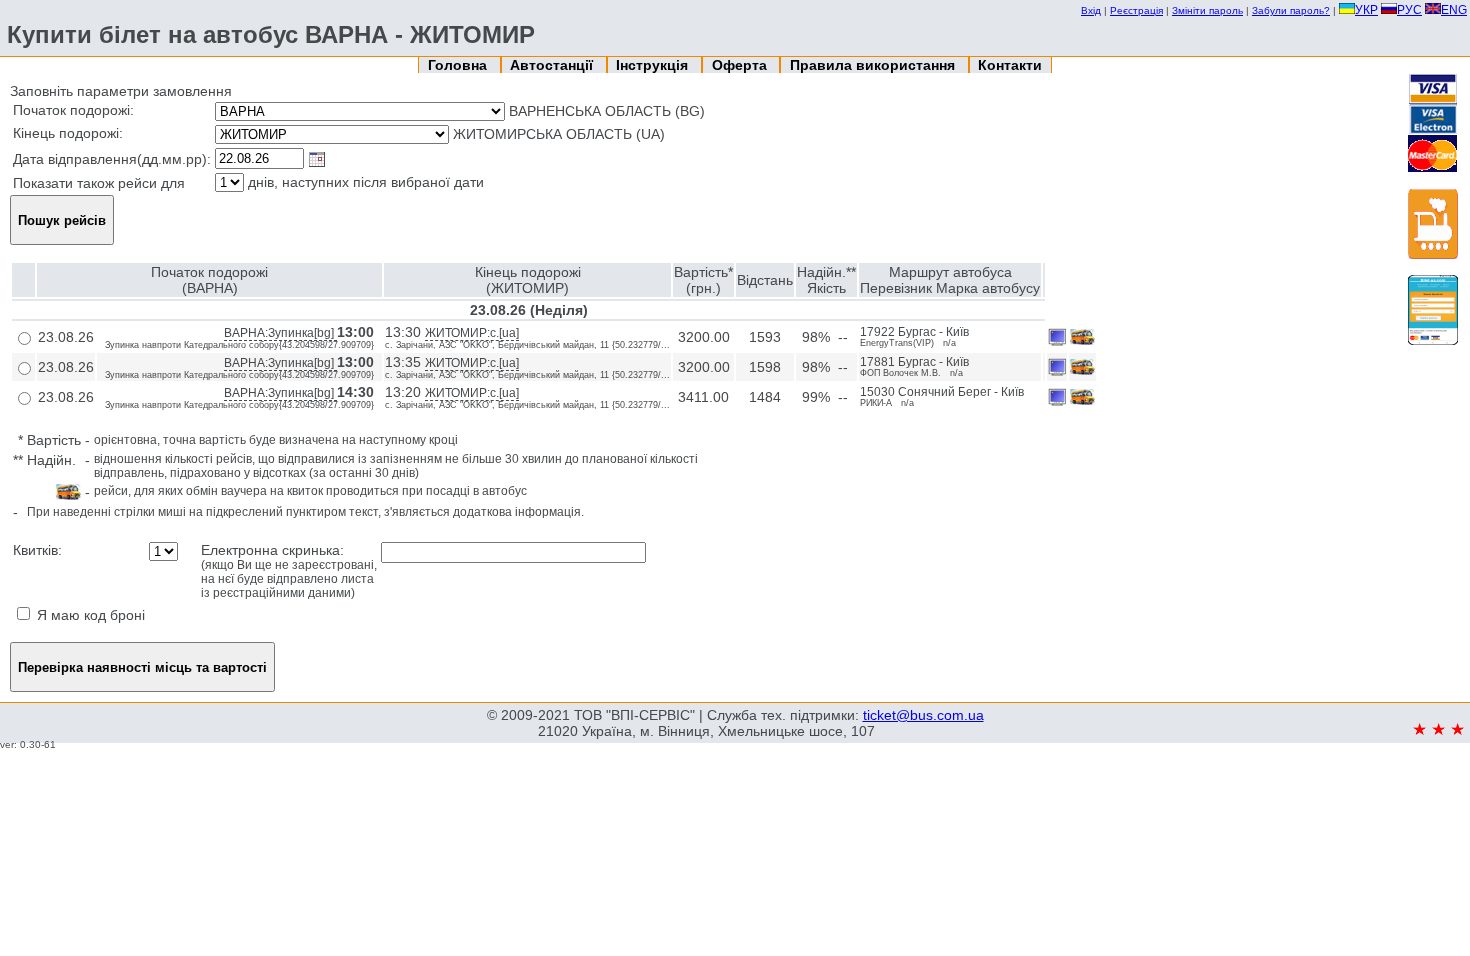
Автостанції (553, 65)
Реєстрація (1136, 10)
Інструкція (654, 65)
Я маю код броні (89, 615)
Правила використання (874, 65)
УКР (1366, 10)
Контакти (1010, 65)
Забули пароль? (1291, 10)
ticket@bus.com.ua (923, 715)
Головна (459, 65)
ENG (1454, 10)
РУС (1409, 10)
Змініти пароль (1207, 10)
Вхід (1091, 10)
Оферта (741, 65)
